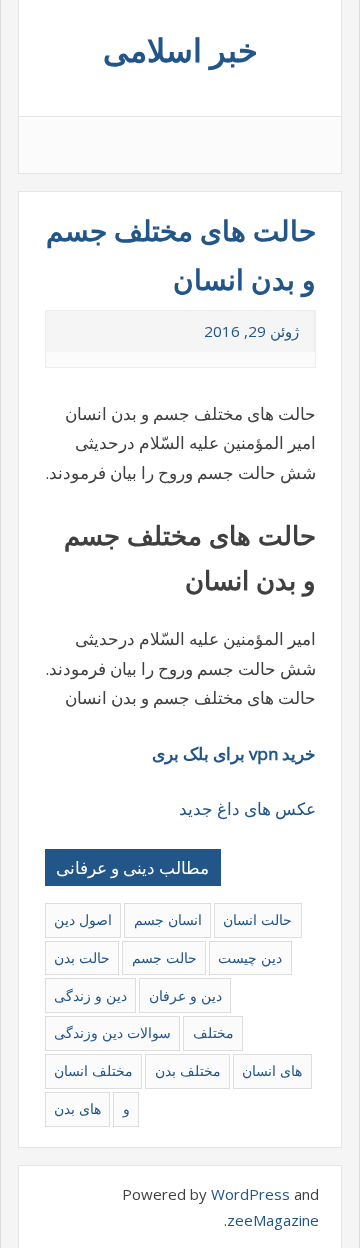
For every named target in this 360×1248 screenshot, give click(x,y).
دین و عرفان (185, 995)
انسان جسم (168, 919)
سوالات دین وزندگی (112, 1032)
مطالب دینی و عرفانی (132, 867)
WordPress (250, 1194)
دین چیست (250, 957)
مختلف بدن (188, 1070)
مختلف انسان (93, 1070)
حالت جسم (164, 957)
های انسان (272, 1070)
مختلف (213, 1032)
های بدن (77, 1108)
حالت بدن (82, 957)
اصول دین (83, 919)
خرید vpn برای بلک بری (234, 753)
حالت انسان (257, 919)
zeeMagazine (273, 1220)
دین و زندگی (90, 995)
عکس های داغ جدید (247, 808)
